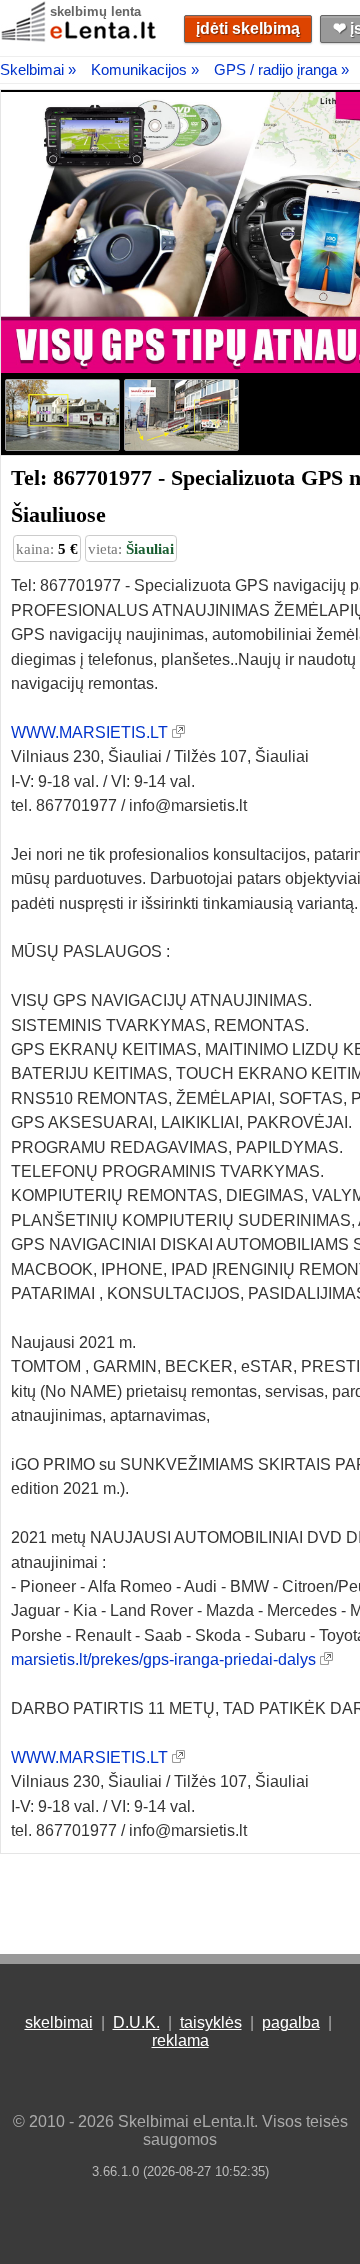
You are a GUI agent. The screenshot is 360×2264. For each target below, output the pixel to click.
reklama (180, 2040)
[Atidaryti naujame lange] (178, 732)
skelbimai (59, 2022)
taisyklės (211, 2022)
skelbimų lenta (95, 11)
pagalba (291, 2022)
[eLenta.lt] (80, 37)
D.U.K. (136, 2022)
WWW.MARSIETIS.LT (89, 732)
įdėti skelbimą (248, 28)
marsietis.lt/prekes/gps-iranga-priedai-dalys (163, 1659)
